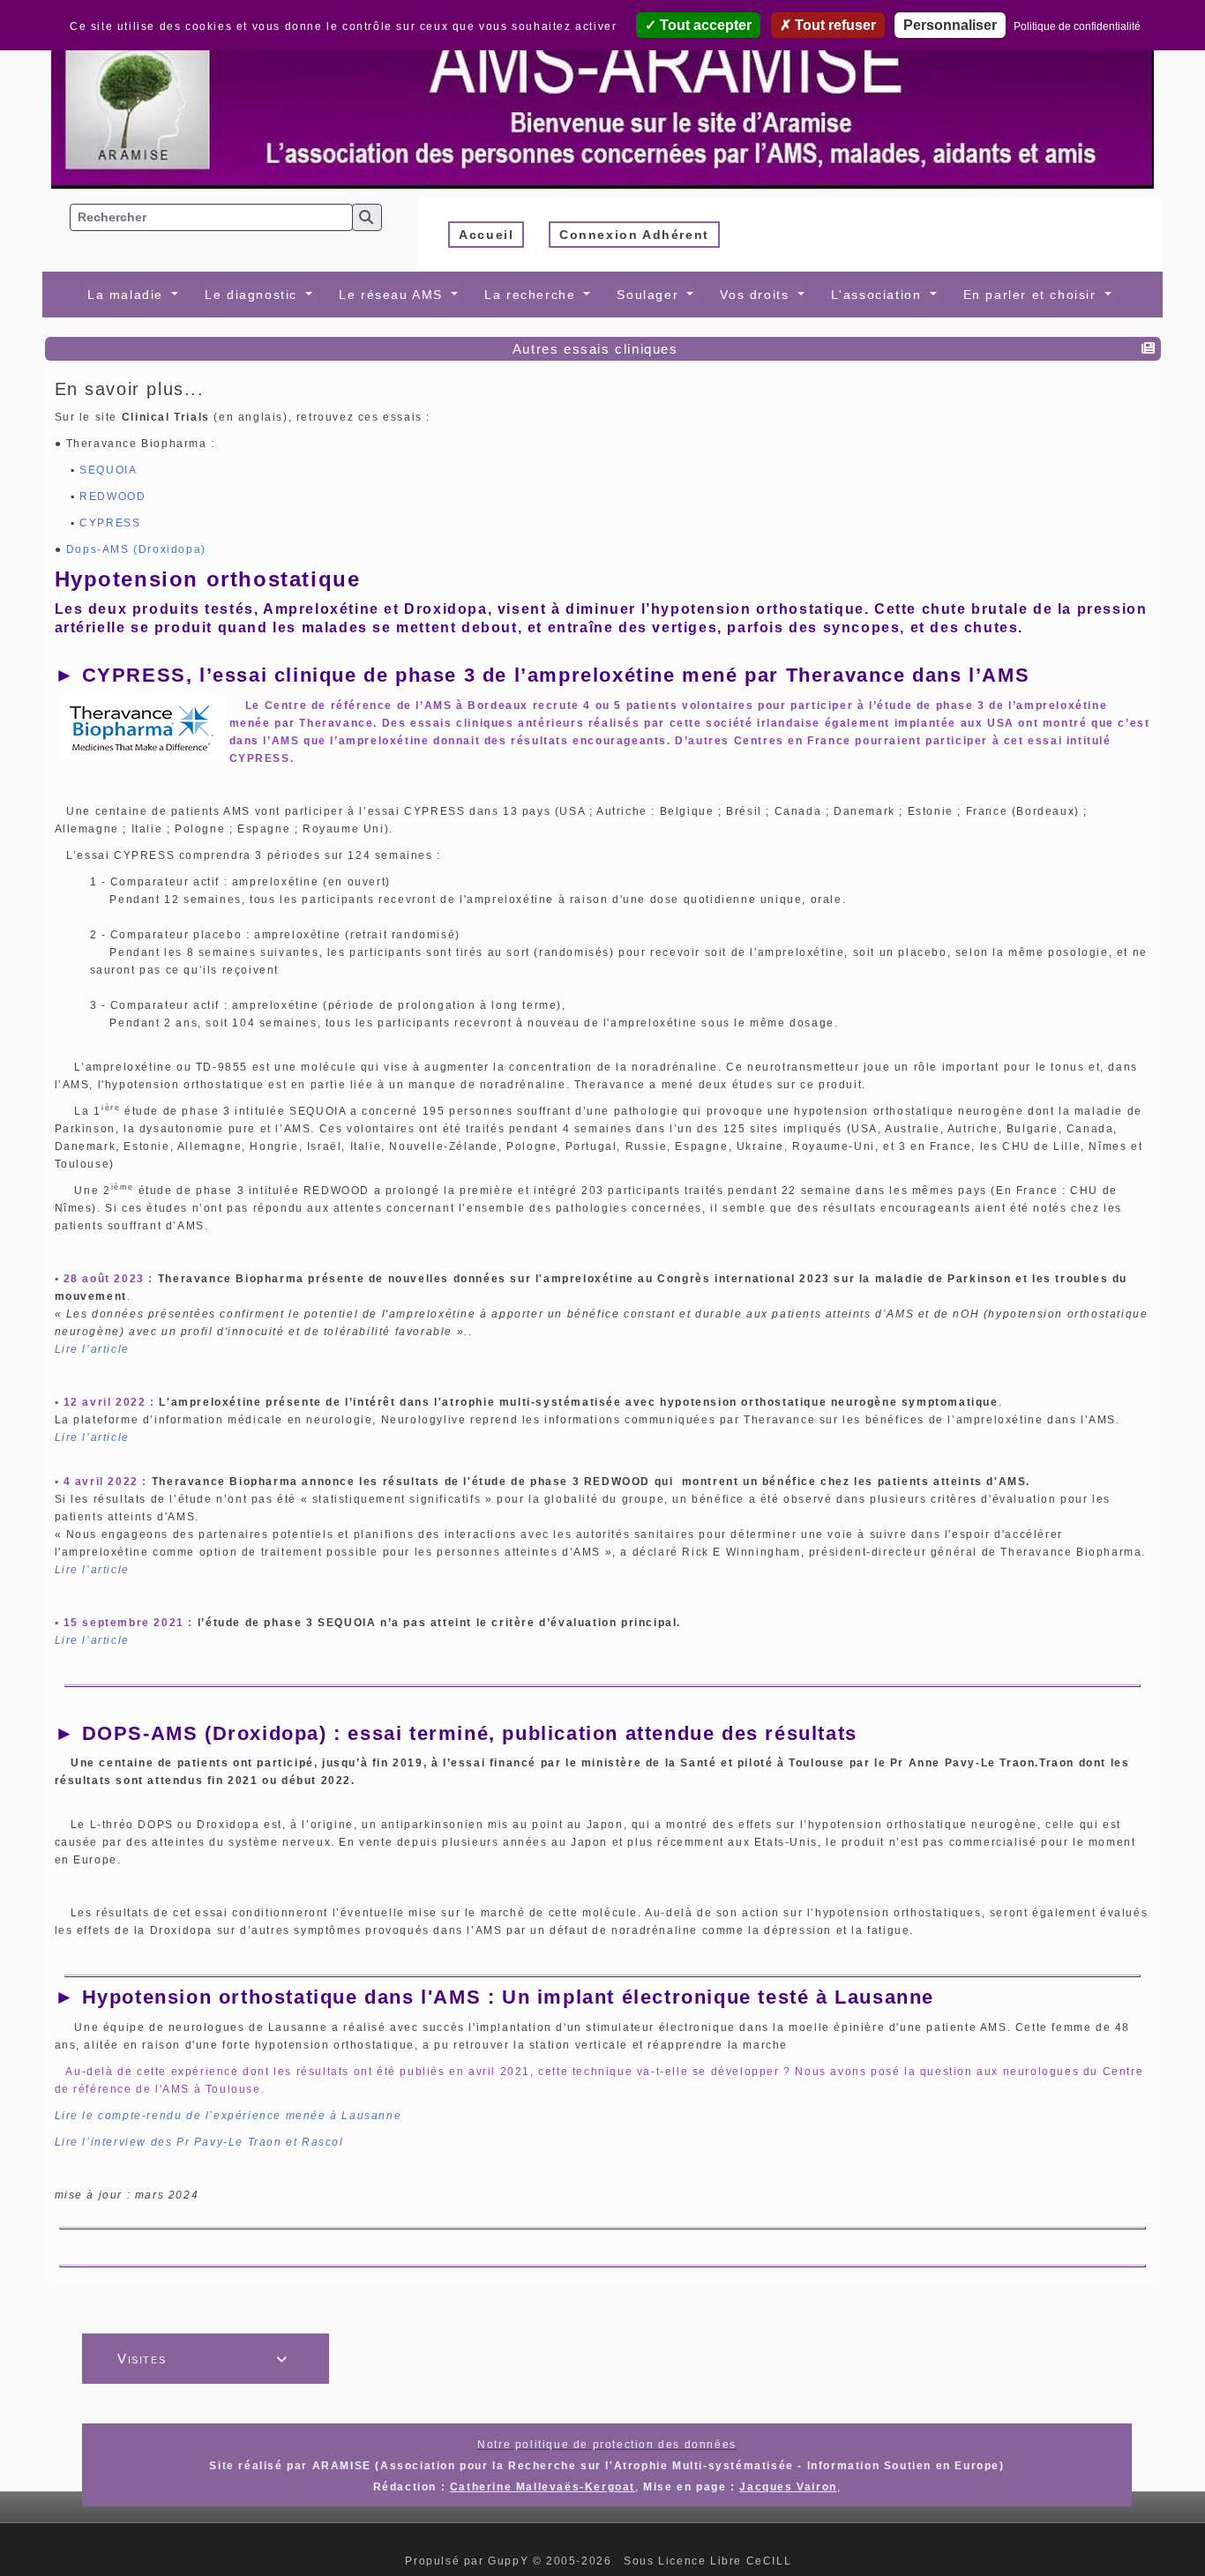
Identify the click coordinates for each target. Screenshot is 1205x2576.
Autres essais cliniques (595, 349)
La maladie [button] (128, 295)
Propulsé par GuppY (468, 2561)
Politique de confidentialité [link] (1077, 26)
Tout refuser (834, 25)
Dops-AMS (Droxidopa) (136, 549)
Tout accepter (704, 25)
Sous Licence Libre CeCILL (710, 2561)
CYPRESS (110, 523)
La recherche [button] (532, 295)
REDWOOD (112, 497)
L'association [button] (879, 295)
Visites (203, 2359)
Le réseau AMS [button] (393, 295)
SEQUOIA (108, 470)
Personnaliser (950, 25)
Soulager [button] (650, 295)
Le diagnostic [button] (253, 295)
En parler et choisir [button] (1033, 295)
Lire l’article (92, 1349)
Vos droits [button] (757, 295)
